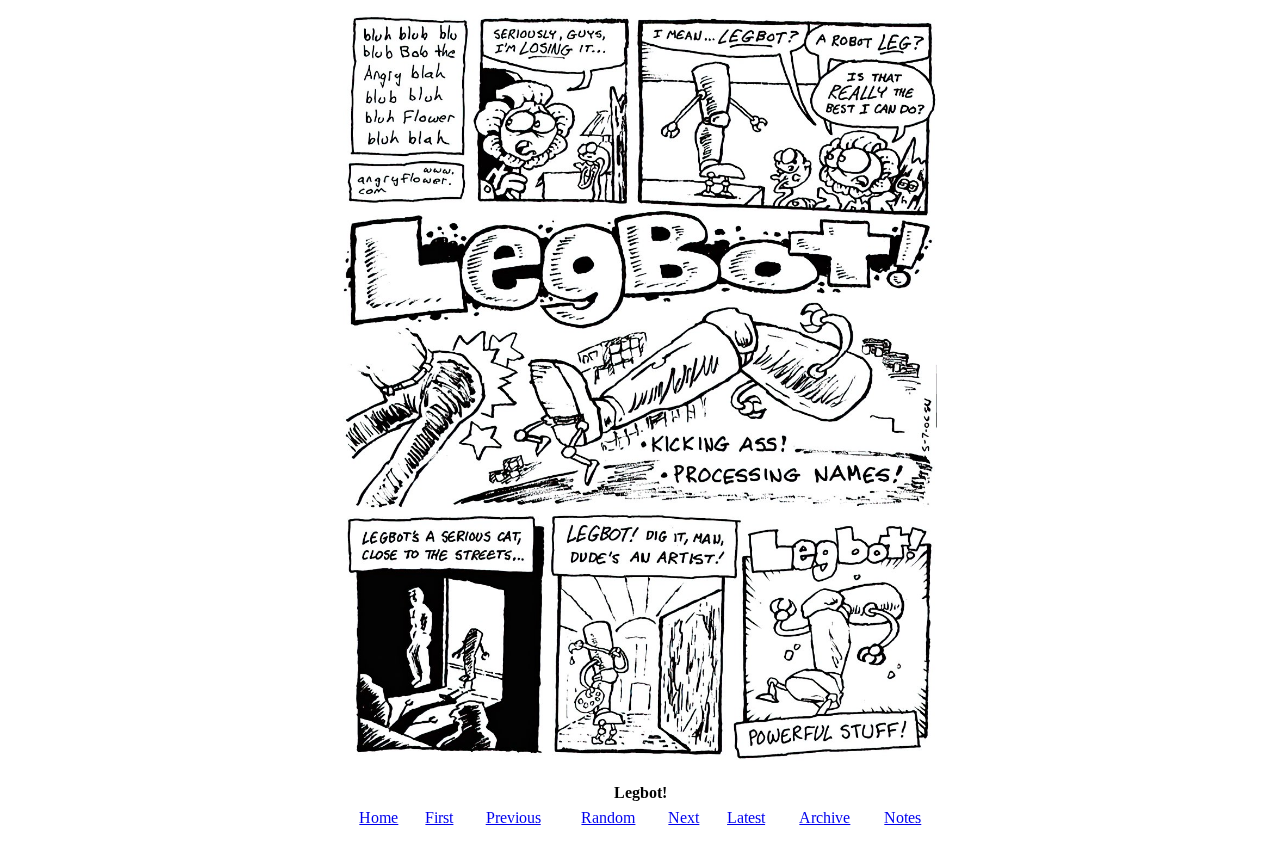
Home (378, 817)
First (439, 817)
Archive (824, 817)
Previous (513, 817)
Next (683, 817)
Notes (902, 817)
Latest (746, 817)
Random (608, 817)
